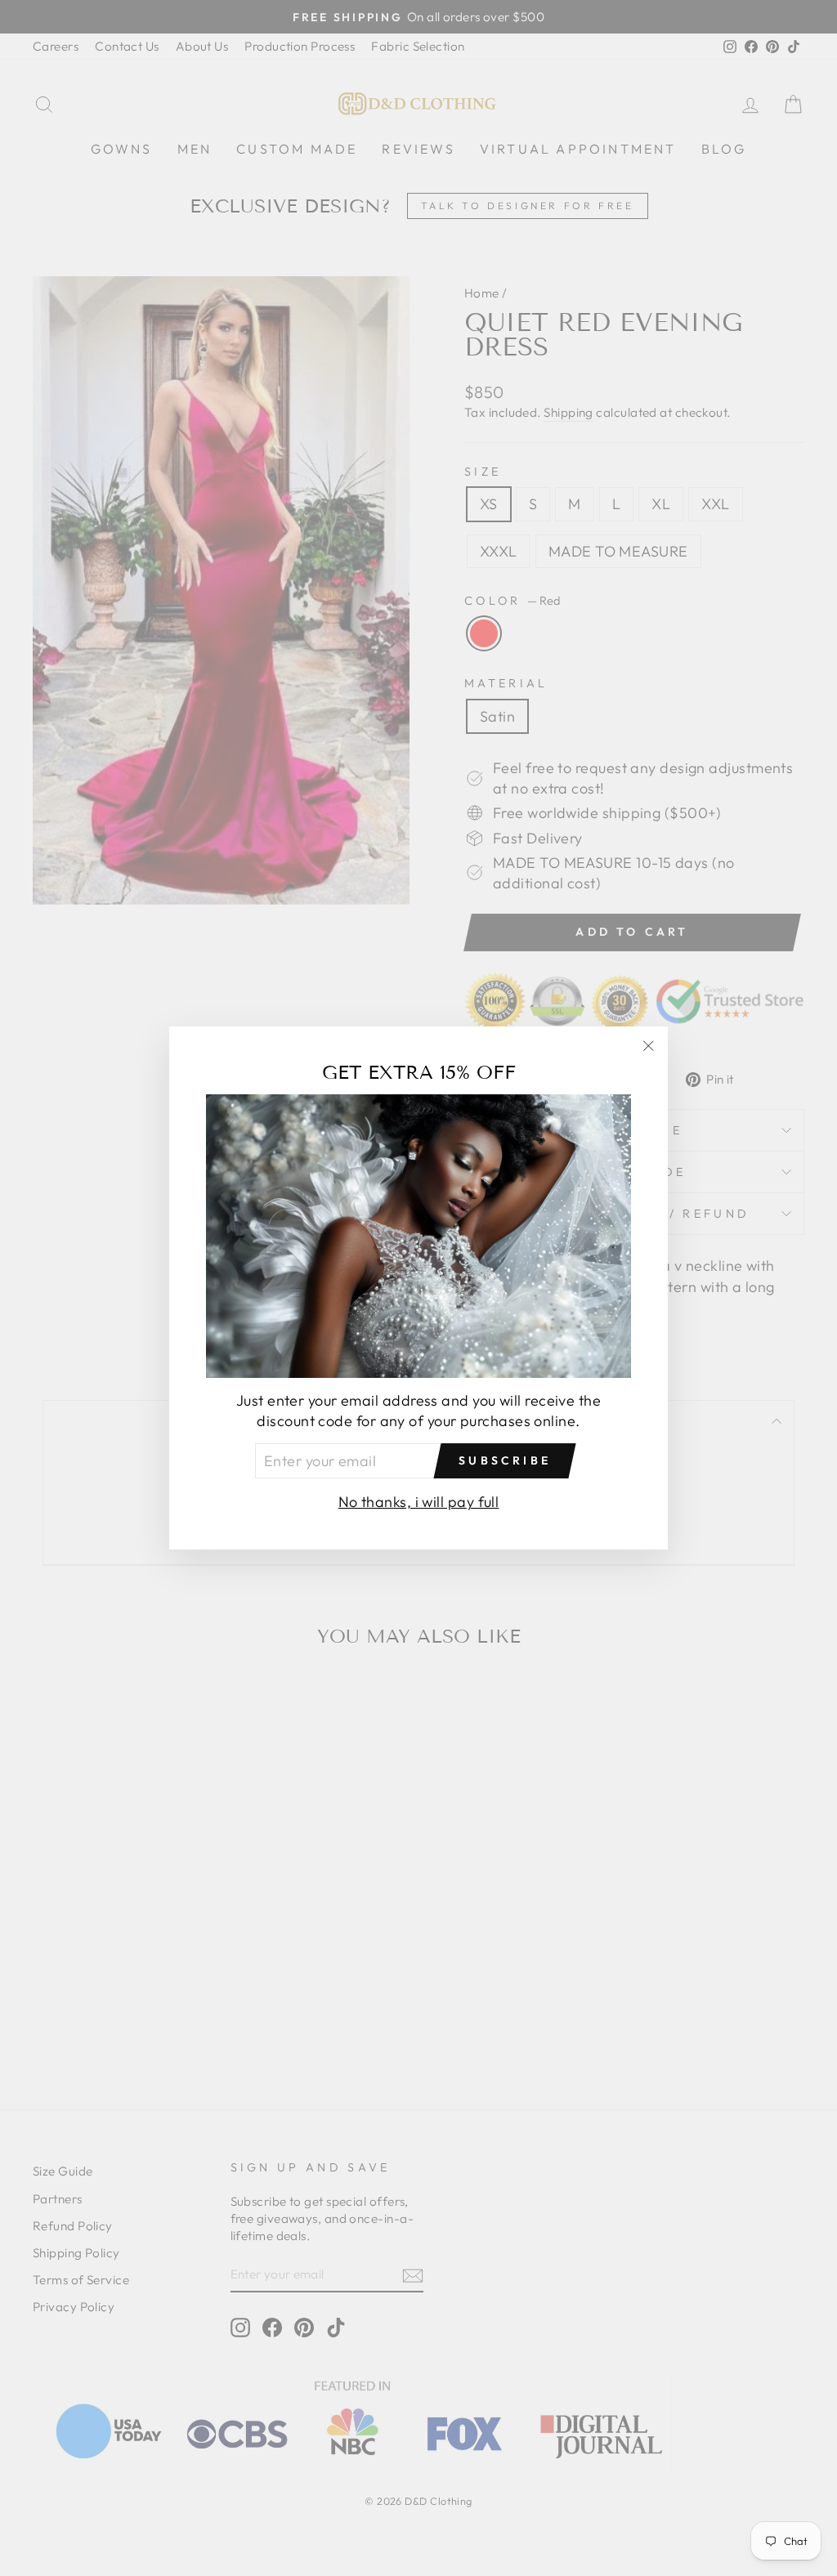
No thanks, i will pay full (419, 1502)
